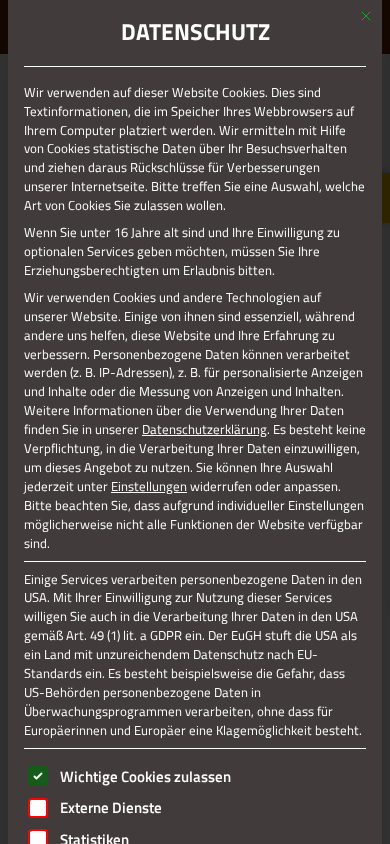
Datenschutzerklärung (204, 429)
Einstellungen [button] (149, 486)
